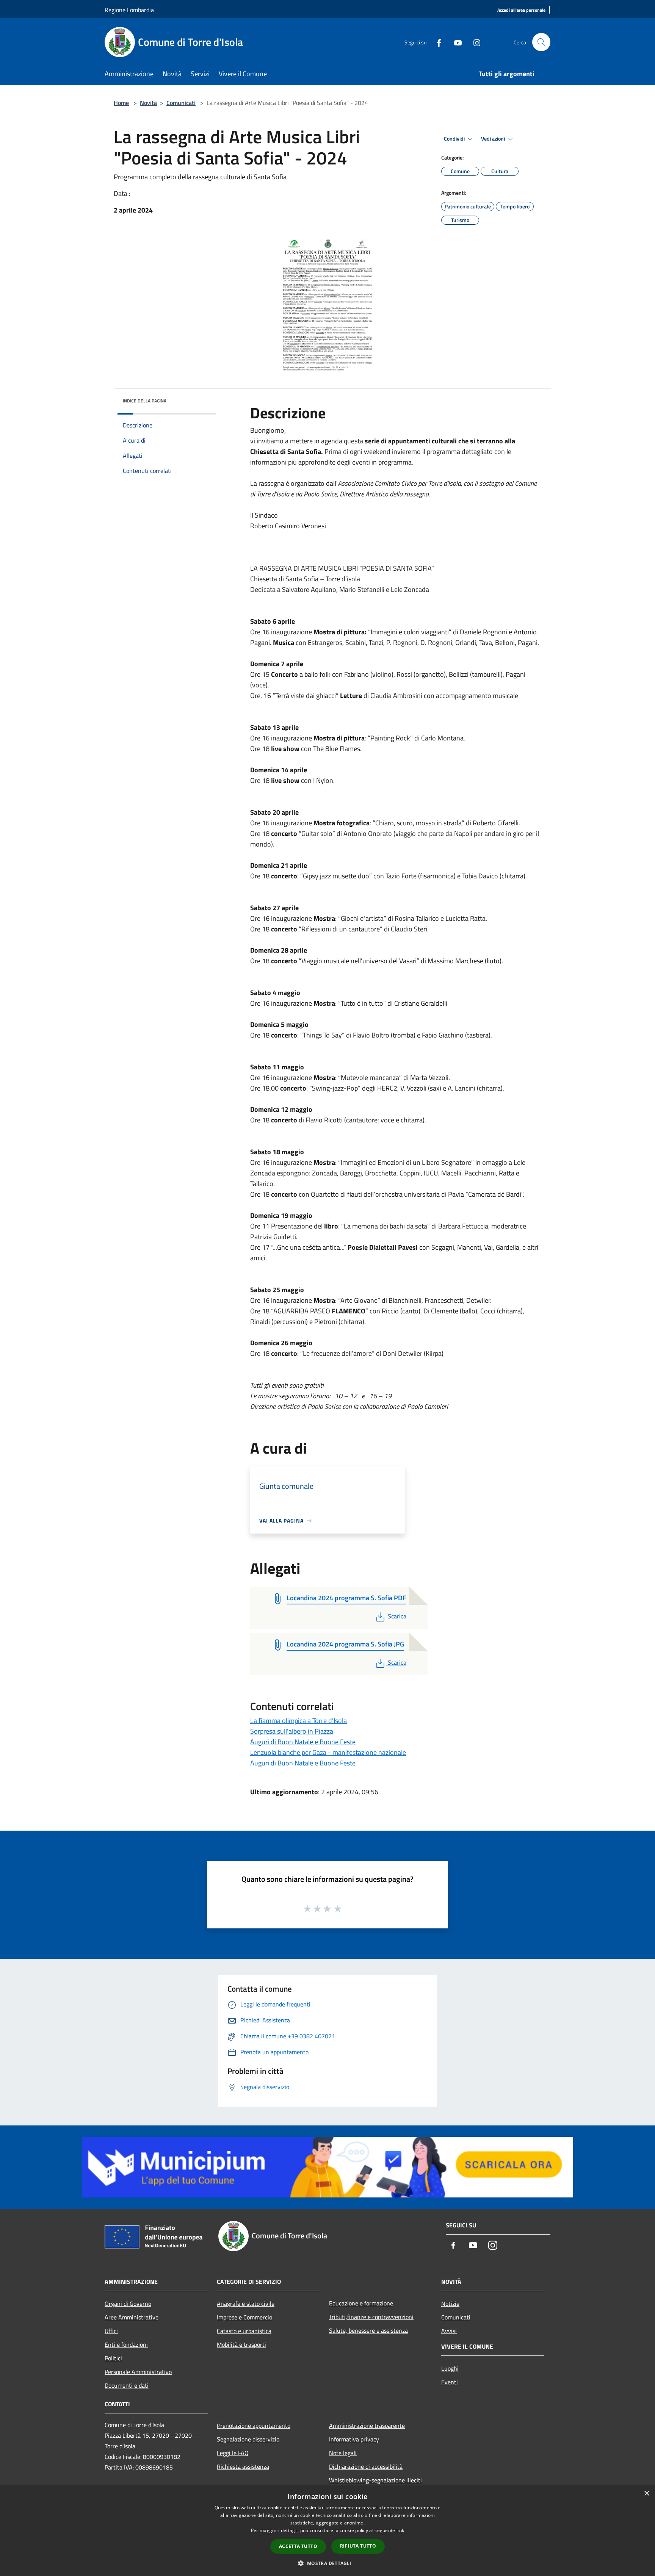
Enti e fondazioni (126, 2344)
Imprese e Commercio (244, 2317)
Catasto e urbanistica (244, 2331)
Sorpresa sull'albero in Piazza (292, 1731)
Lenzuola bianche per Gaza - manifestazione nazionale (328, 1752)
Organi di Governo (128, 2304)
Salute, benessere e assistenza (368, 2330)
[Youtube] (455, 42)
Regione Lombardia (129, 10)
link (400, 2530)
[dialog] (327, 2531)
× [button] (646, 2494)
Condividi (455, 139)
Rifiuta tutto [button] (358, 2546)
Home (121, 103)
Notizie (450, 2304)
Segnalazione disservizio (248, 2439)
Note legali (343, 2453)
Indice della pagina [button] (145, 401)
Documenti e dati (127, 2385)
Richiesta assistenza (243, 2466)
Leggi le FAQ (233, 2453)
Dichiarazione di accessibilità (366, 2466)
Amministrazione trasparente (367, 2426)
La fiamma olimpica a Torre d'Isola (299, 1721)
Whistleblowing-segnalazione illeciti (375, 2480)
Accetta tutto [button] (298, 2546)
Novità (148, 103)
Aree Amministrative (132, 2317)
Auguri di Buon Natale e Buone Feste (303, 1742)
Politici (113, 2358)
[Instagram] (474, 42)
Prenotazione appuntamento (254, 2426)
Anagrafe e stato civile (246, 2304)
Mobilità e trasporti (241, 2344)
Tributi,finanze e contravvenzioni (371, 2317)
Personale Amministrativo (138, 2372)
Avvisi (449, 2331)
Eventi (450, 2382)
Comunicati (181, 103)
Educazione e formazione (361, 2303)
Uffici (111, 2331)
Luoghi (450, 2368)
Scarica (397, 1616)
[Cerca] (541, 42)
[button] (327, 2563)
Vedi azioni (494, 139)
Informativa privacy (354, 2439)
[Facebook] (436, 42)
